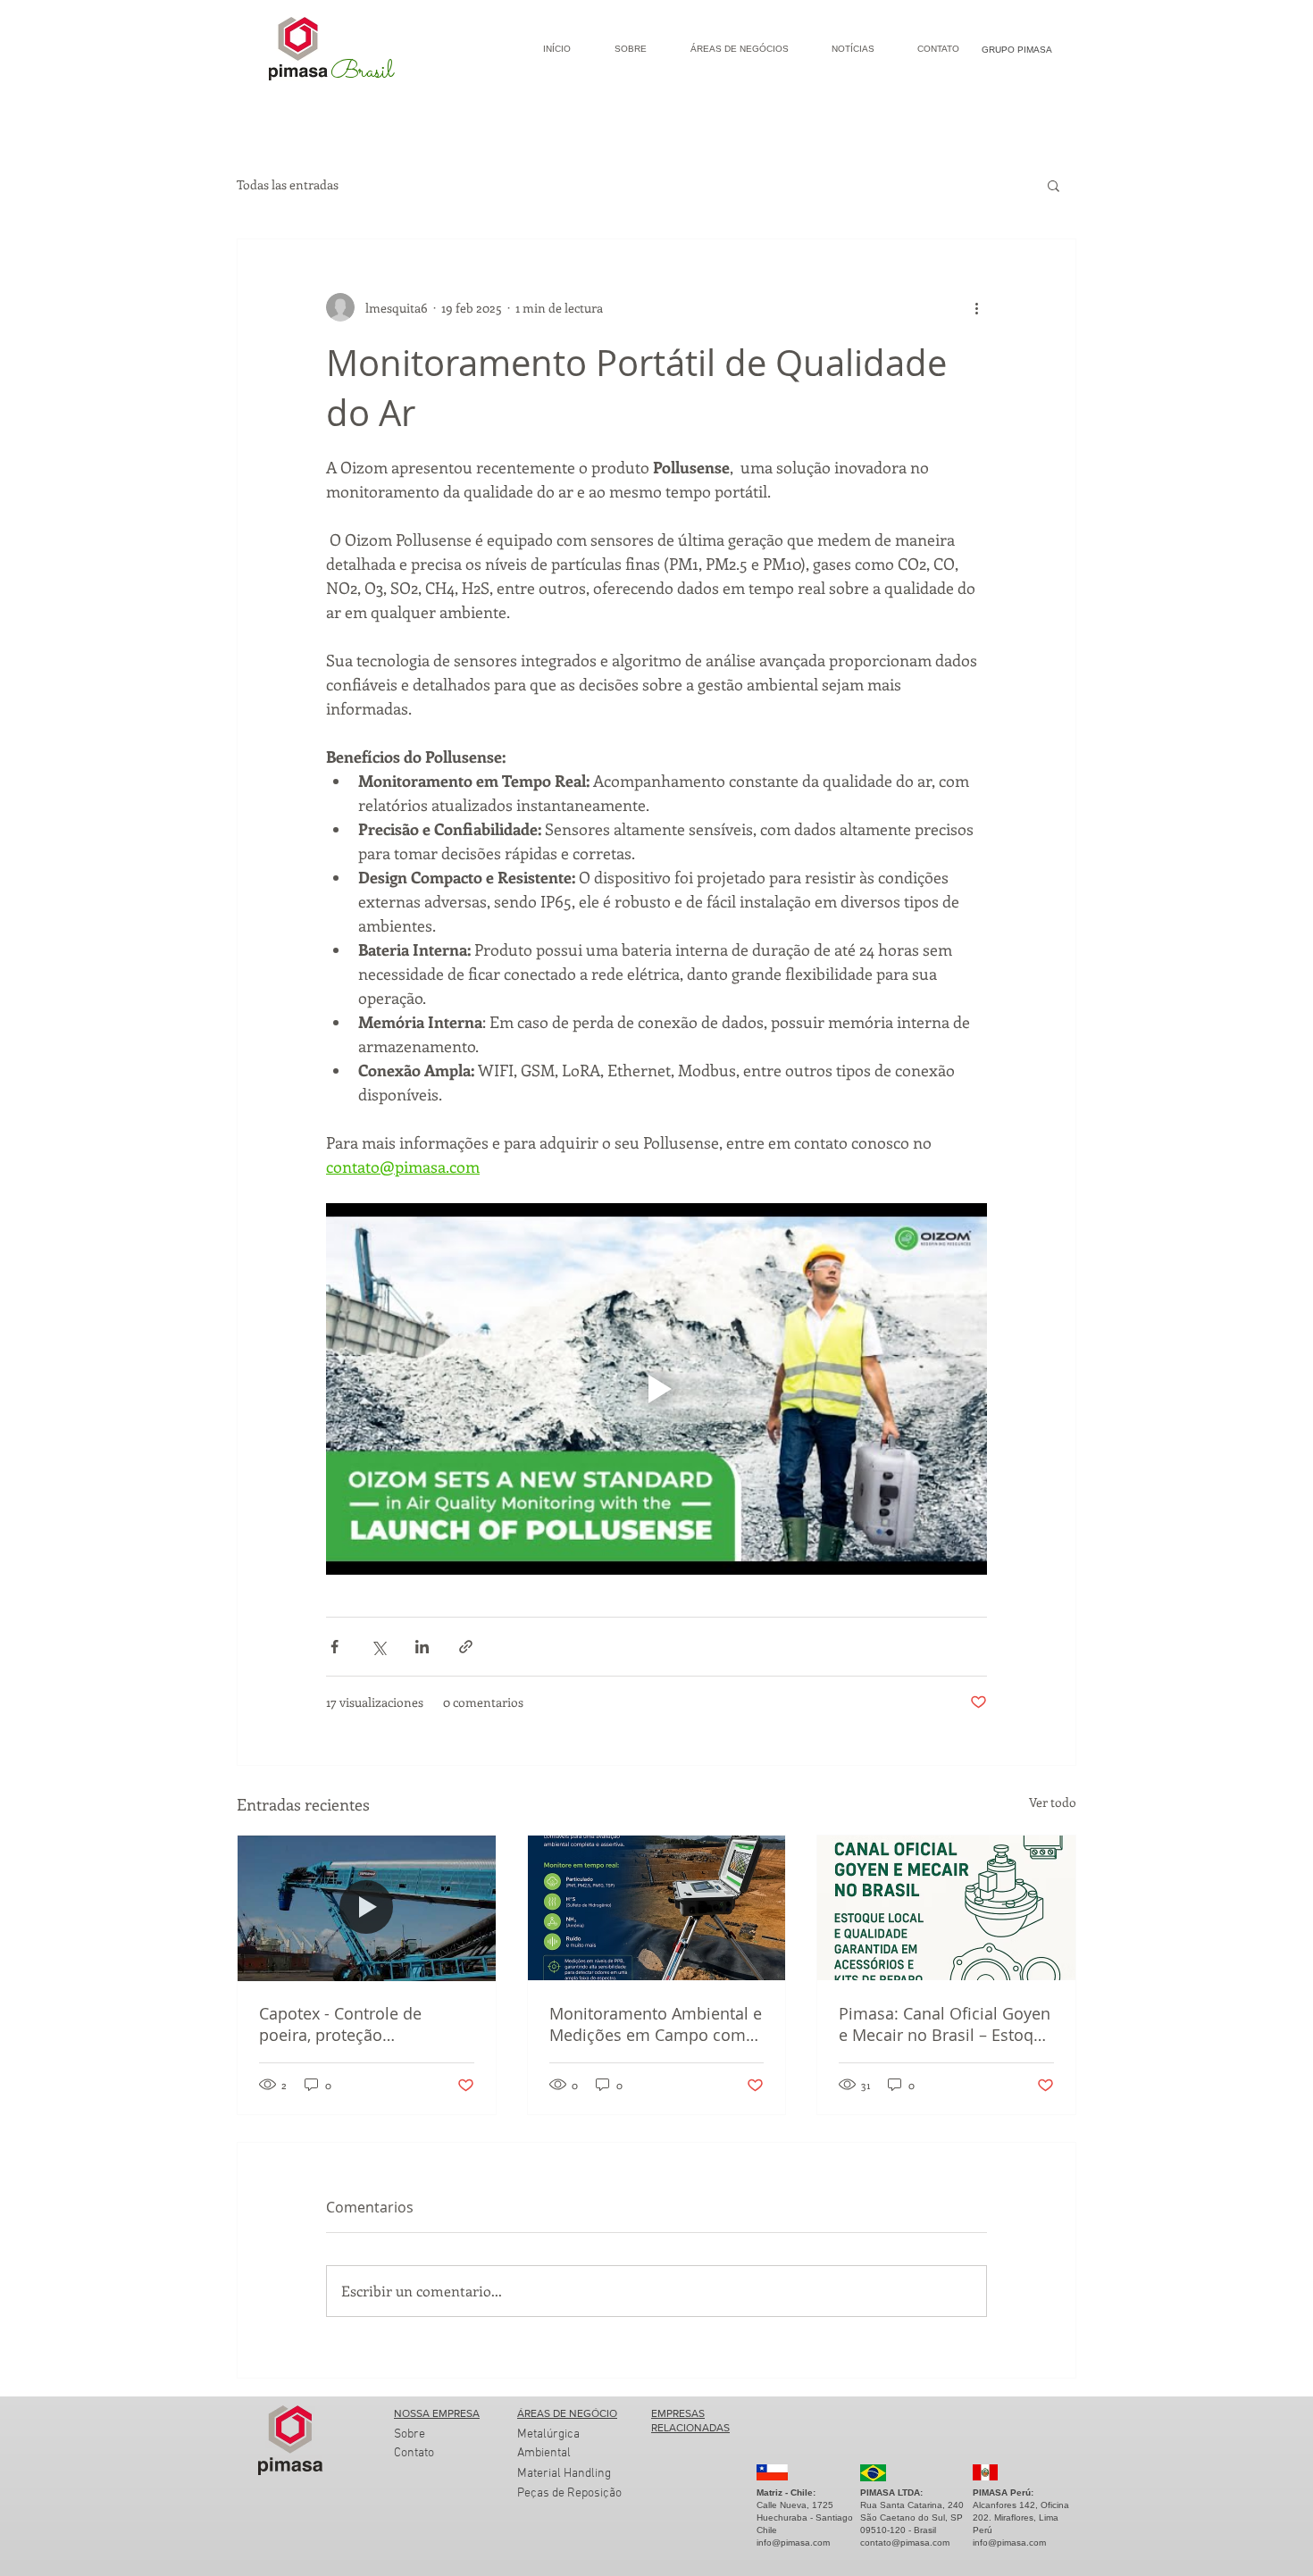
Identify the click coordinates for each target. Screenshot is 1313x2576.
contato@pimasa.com (905, 2543)
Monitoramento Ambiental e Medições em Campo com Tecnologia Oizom (656, 2024)
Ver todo (1053, 1802)
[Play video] (656, 1389)
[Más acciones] (976, 307)
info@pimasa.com (793, 2543)
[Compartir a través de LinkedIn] (422, 1647)
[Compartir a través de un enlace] (466, 1647)
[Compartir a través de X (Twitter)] (378, 1647)
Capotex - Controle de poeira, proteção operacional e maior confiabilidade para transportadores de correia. (362, 2024)
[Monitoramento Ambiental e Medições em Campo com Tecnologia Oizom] (657, 1908)
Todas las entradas (288, 184)
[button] (1054, 185)
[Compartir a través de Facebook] (335, 1647)
